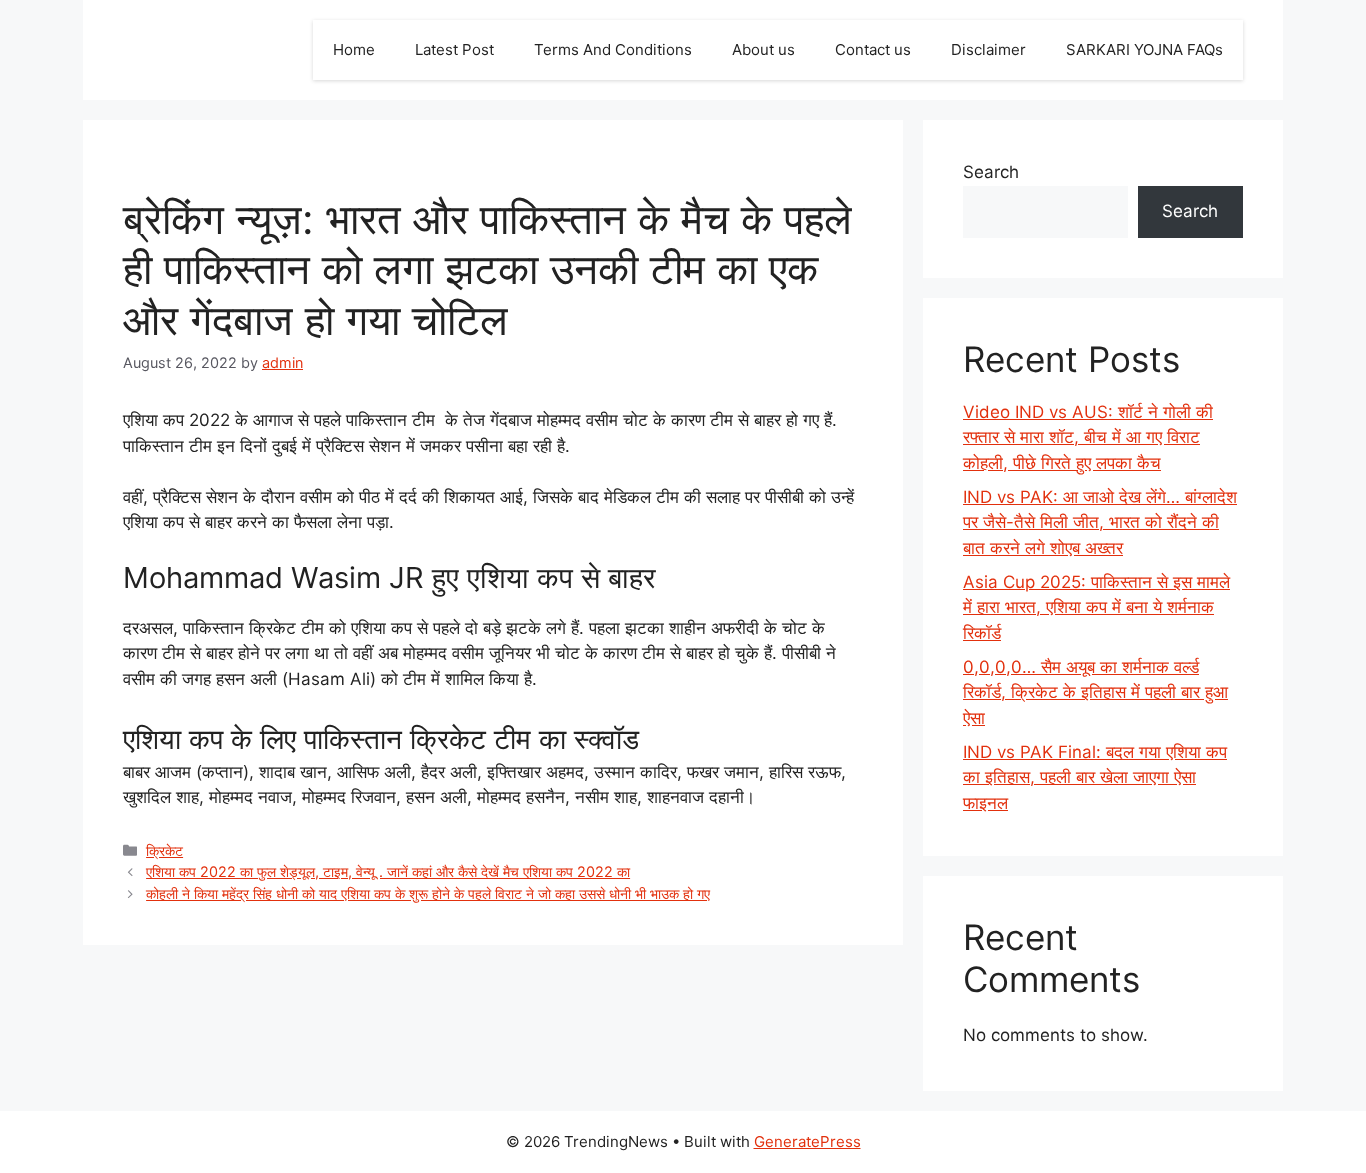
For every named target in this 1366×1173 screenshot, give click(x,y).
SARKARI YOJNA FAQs (1144, 49)
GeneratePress (807, 1141)
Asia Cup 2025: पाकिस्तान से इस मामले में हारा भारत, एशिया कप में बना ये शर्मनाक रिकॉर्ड (1096, 607)
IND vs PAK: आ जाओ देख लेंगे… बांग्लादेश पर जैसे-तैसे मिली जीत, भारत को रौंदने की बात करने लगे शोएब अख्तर (1100, 522)
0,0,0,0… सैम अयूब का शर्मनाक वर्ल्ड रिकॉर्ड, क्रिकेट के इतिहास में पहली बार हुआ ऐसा (1095, 692)
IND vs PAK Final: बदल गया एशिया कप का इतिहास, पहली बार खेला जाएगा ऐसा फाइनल (1095, 777)
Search (991, 172)
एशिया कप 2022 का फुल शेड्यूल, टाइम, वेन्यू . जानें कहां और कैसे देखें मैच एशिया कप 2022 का (388, 871)
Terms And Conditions (613, 49)
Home (354, 49)
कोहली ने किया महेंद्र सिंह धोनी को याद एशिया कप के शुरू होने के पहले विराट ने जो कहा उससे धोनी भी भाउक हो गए (428, 893)
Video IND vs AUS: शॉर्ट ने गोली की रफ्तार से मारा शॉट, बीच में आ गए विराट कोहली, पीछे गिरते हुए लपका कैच (1088, 437)
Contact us (873, 49)
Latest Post (454, 49)
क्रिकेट (164, 850)
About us (763, 49)
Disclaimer (988, 49)
